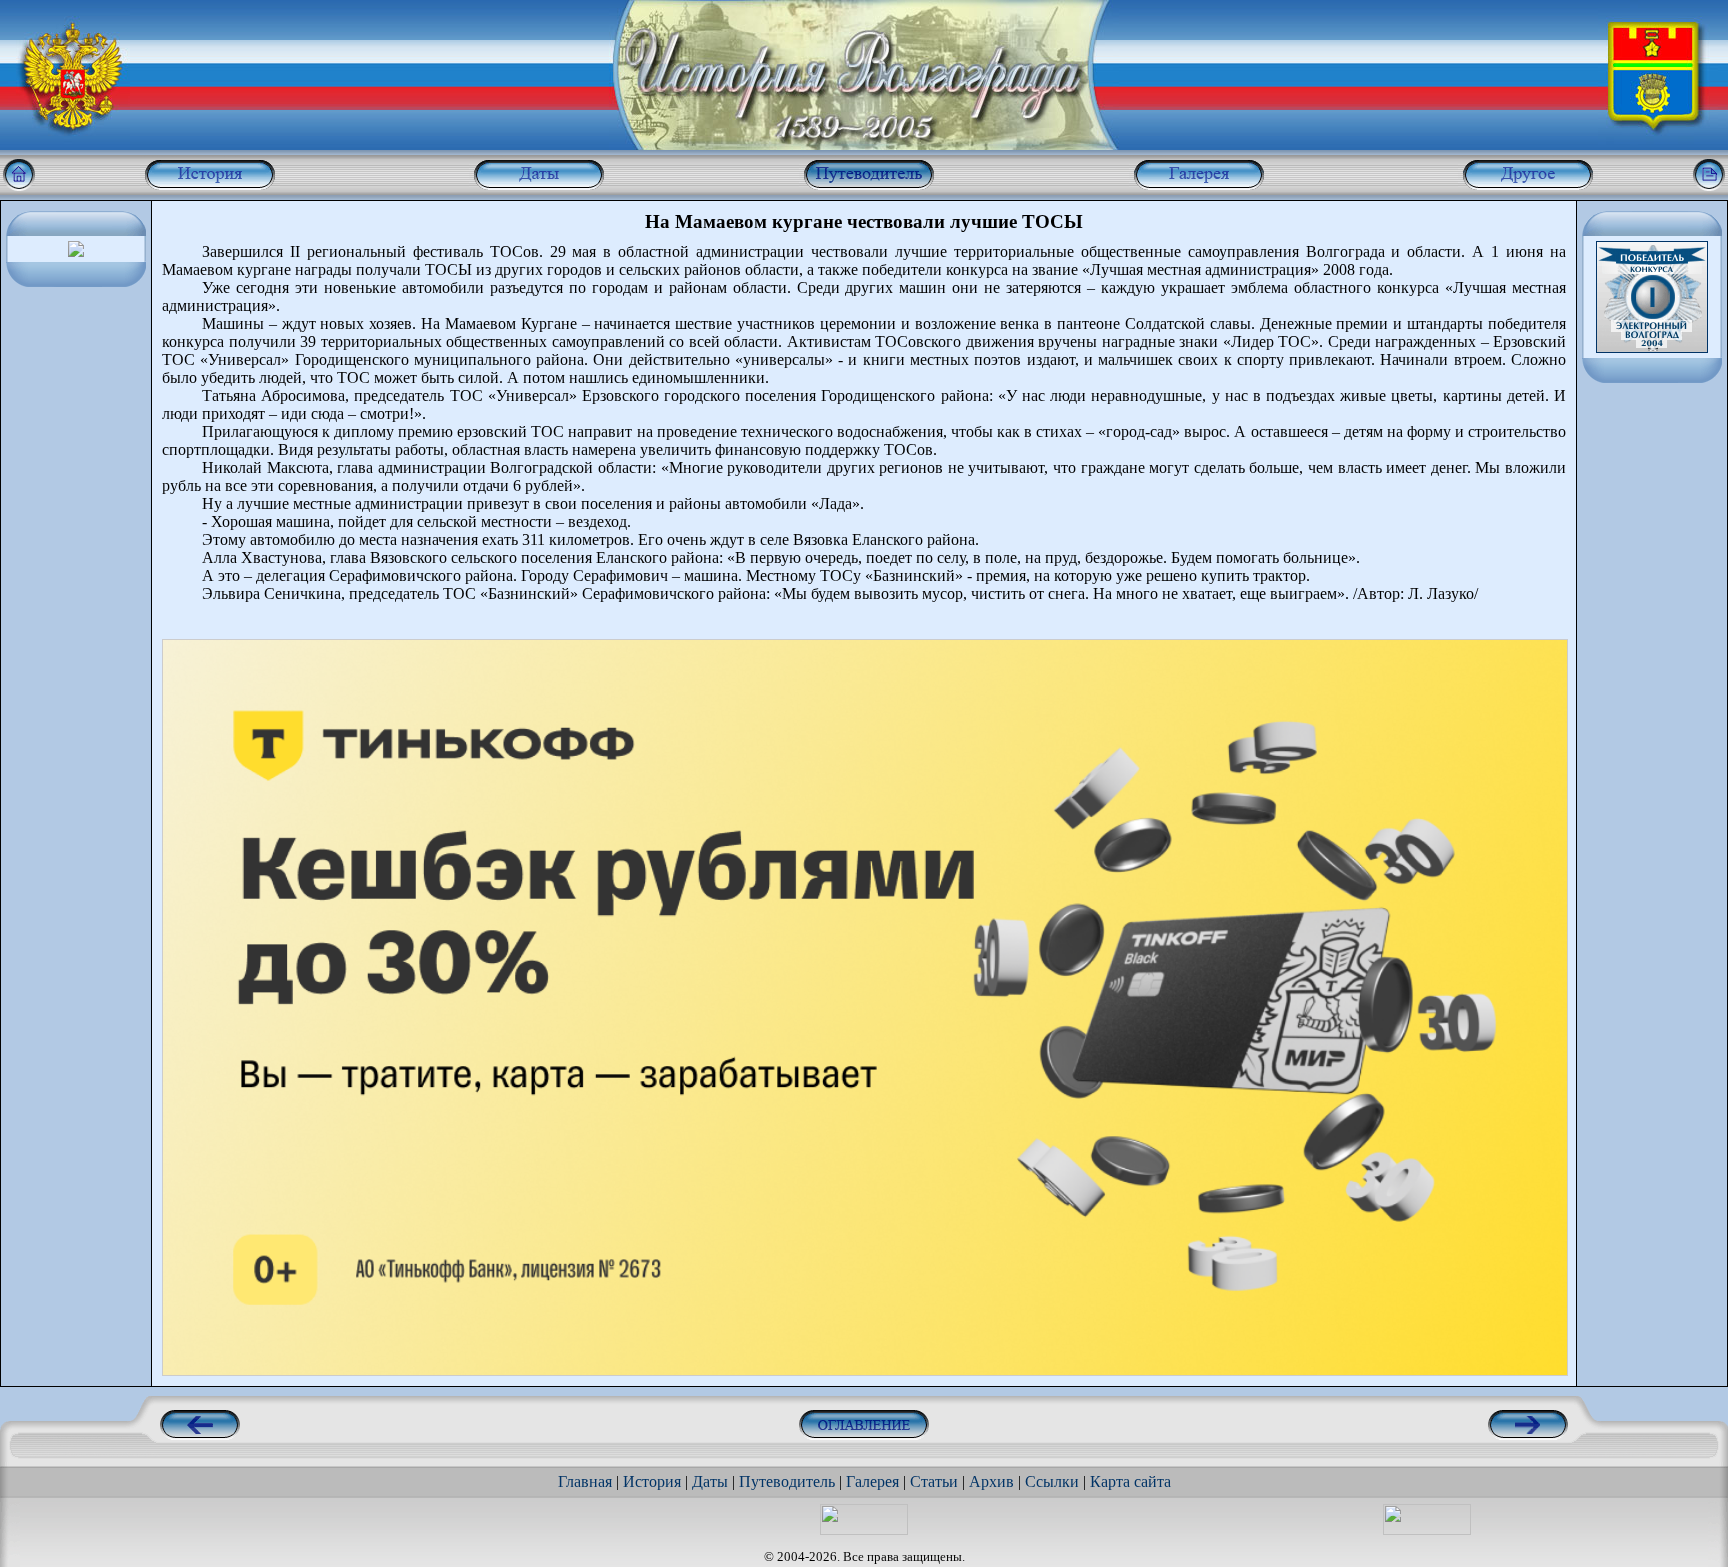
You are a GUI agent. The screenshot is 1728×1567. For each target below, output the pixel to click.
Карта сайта (1130, 1481)
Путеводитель (787, 1481)
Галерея (872, 1481)
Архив (991, 1481)
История (652, 1481)
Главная (585, 1481)
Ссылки (1052, 1481)
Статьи (934, 1481)
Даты (710, 1481)
